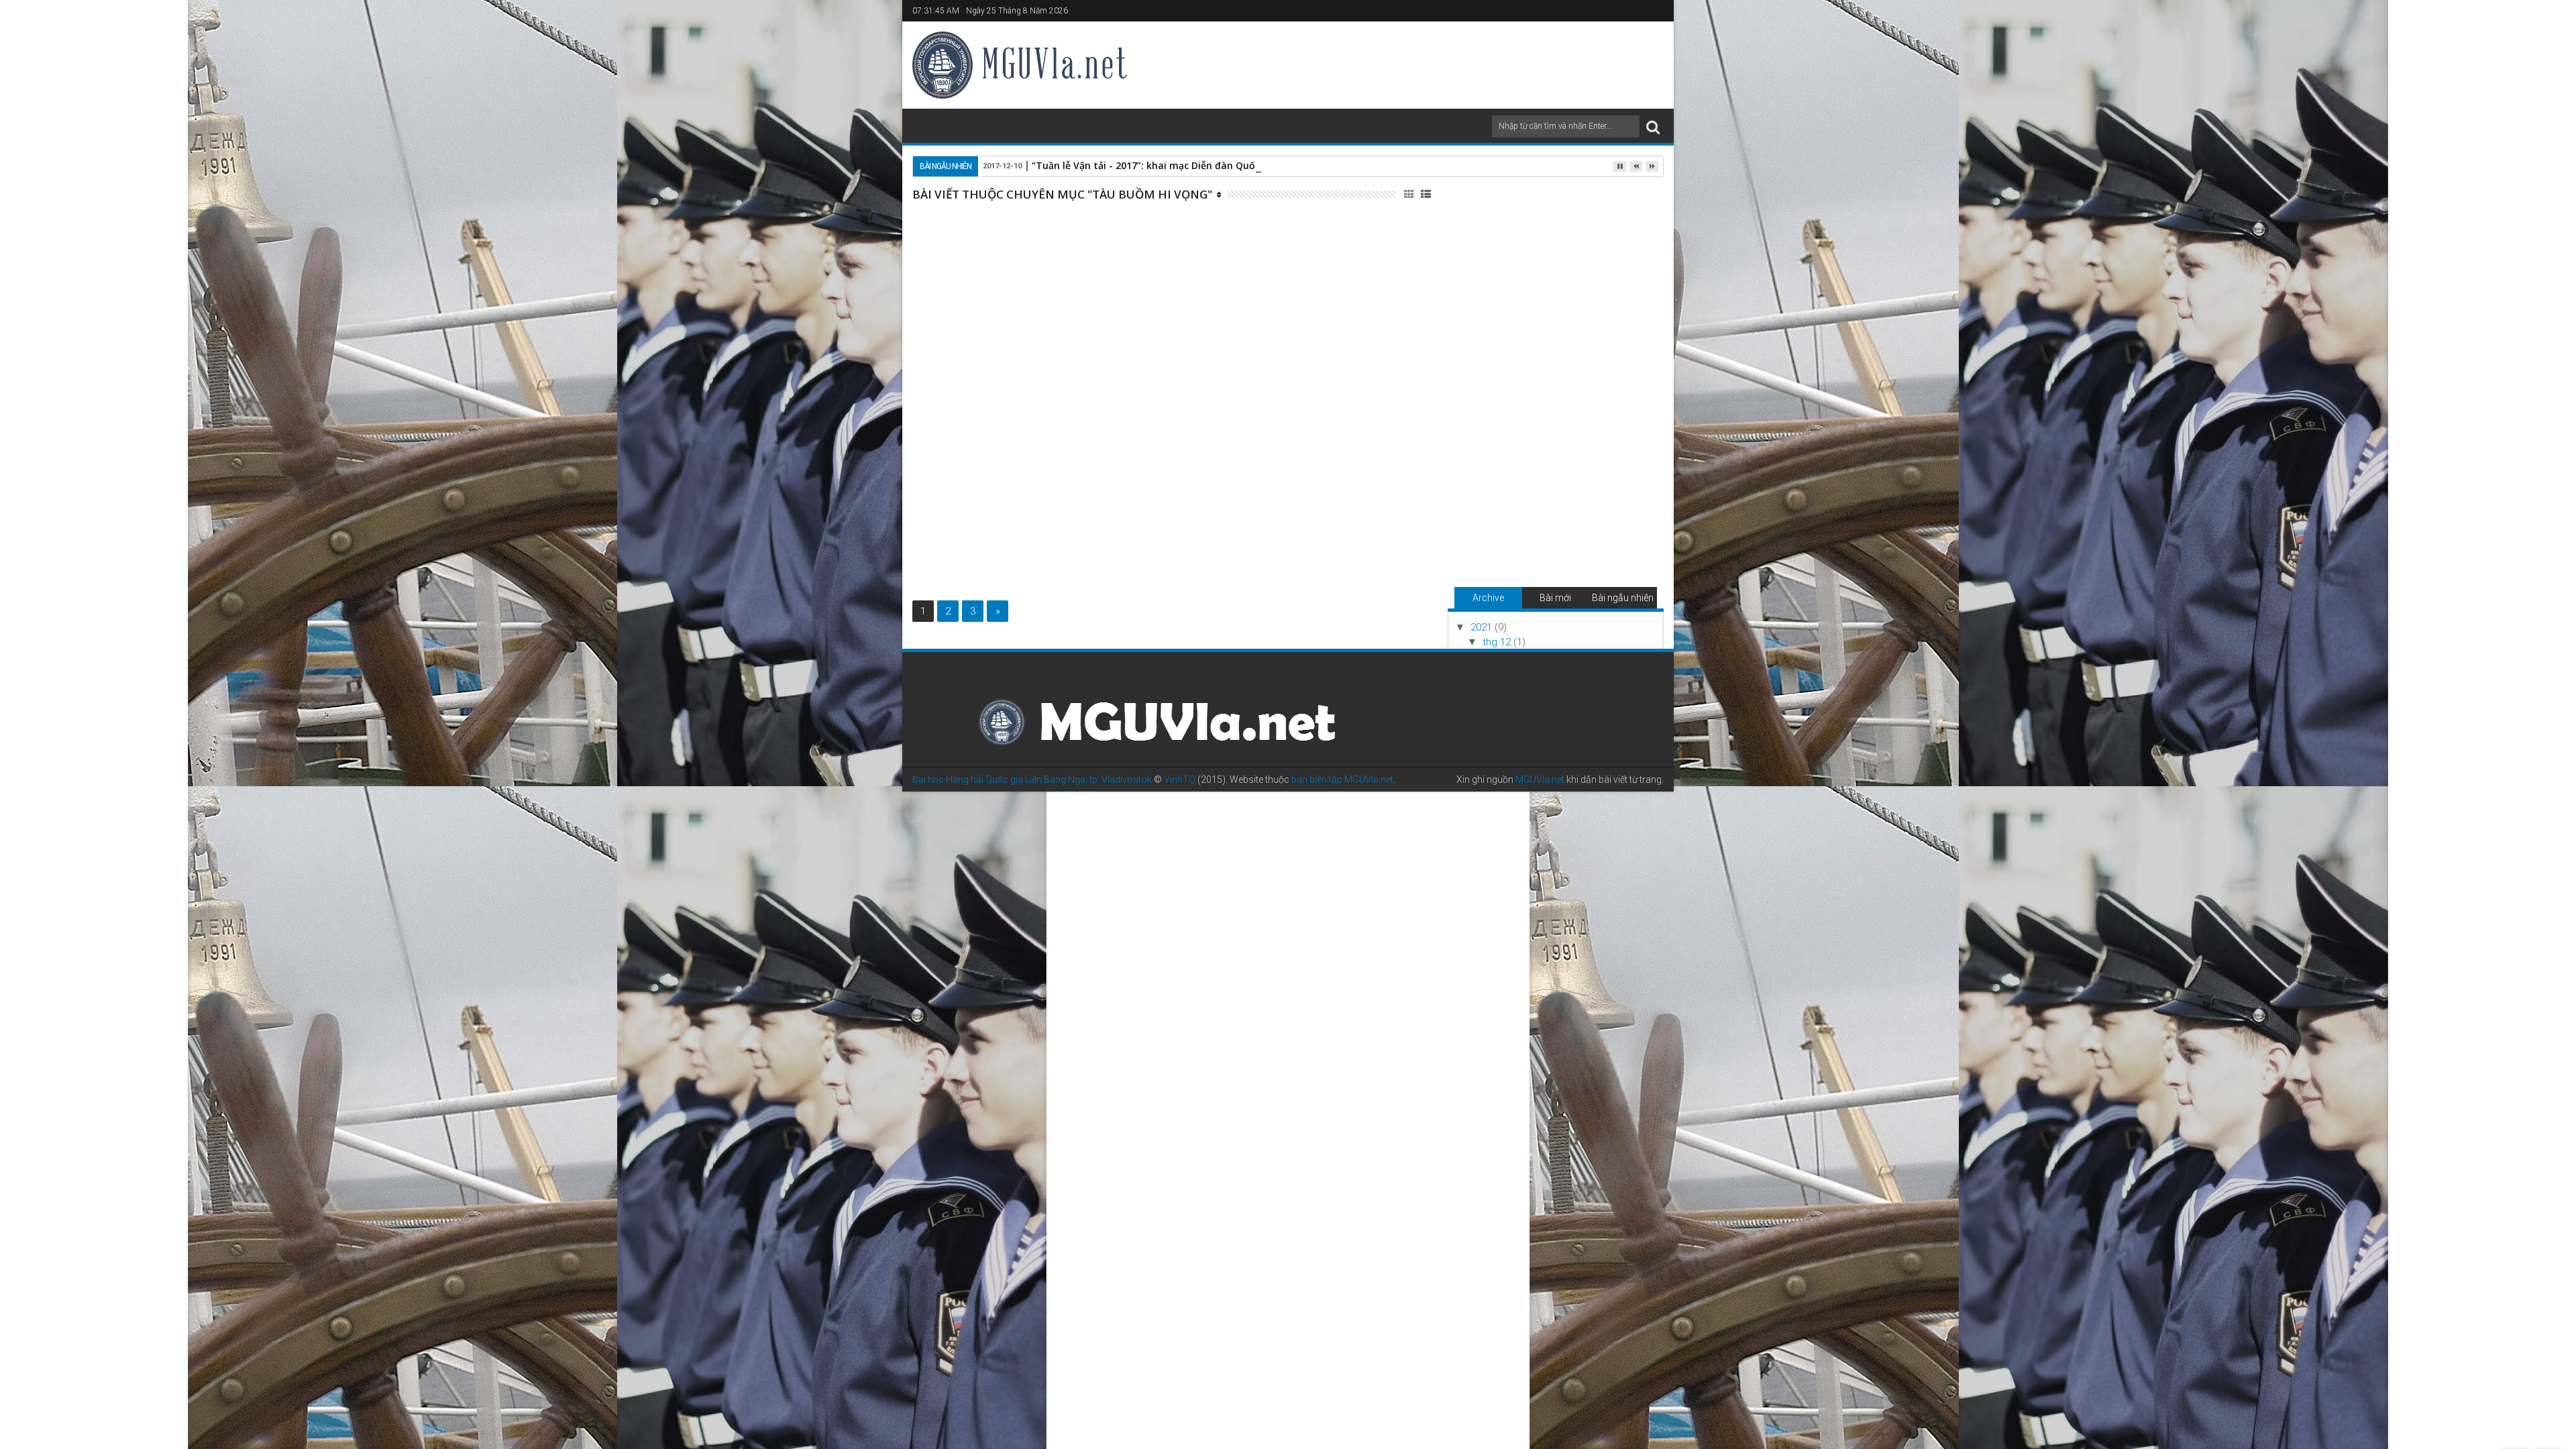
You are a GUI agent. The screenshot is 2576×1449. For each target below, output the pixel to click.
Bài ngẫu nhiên (1623, 598)
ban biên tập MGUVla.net (1342, 780)
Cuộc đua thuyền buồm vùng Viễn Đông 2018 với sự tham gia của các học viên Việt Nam (1248, 227)
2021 (1483, 627)
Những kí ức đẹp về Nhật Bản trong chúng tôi (1251, 350)
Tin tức (1293, 257)
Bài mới (1555, 598)
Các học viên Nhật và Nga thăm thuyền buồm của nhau (1250, 486)
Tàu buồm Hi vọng (1241, 257)
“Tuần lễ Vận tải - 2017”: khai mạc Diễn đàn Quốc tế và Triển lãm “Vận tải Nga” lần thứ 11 (1241, 165)
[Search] (1653, 126)
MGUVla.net (1540, 780)
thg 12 (1498, 642)
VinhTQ (1180, 780)
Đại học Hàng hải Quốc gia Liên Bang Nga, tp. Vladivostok (1032, 780)
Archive (1488, 598)
